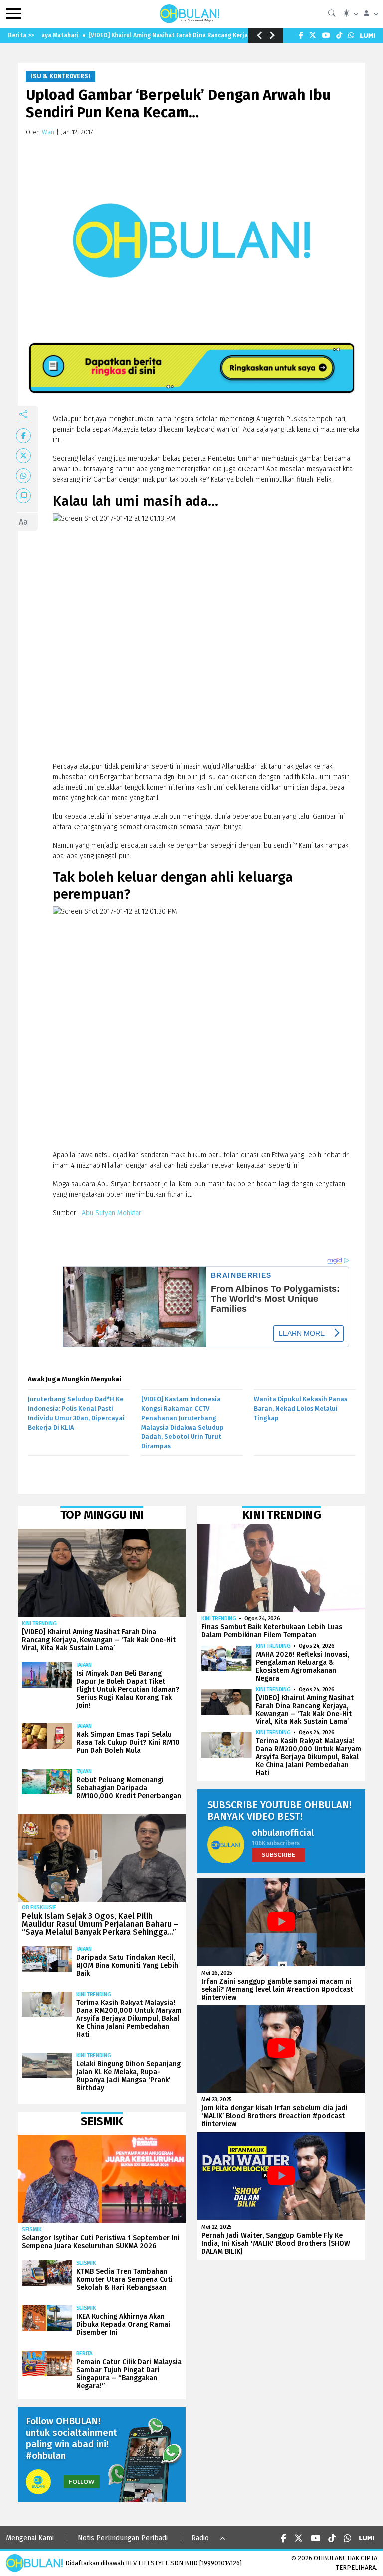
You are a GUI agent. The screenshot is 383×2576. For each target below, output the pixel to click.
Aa (23, 522)
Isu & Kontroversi (61, 76)
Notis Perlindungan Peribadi (123, 2538)
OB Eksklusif (39, 1907)
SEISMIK (32, 2229)
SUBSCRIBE (279, 1855)
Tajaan (84, 1665)
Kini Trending (39, 1623)
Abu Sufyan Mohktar (111, 1213)
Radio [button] (200, 2538)
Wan (48, 132)
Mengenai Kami (30, 2538)
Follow (82, 2481)
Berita (84, 2354)
